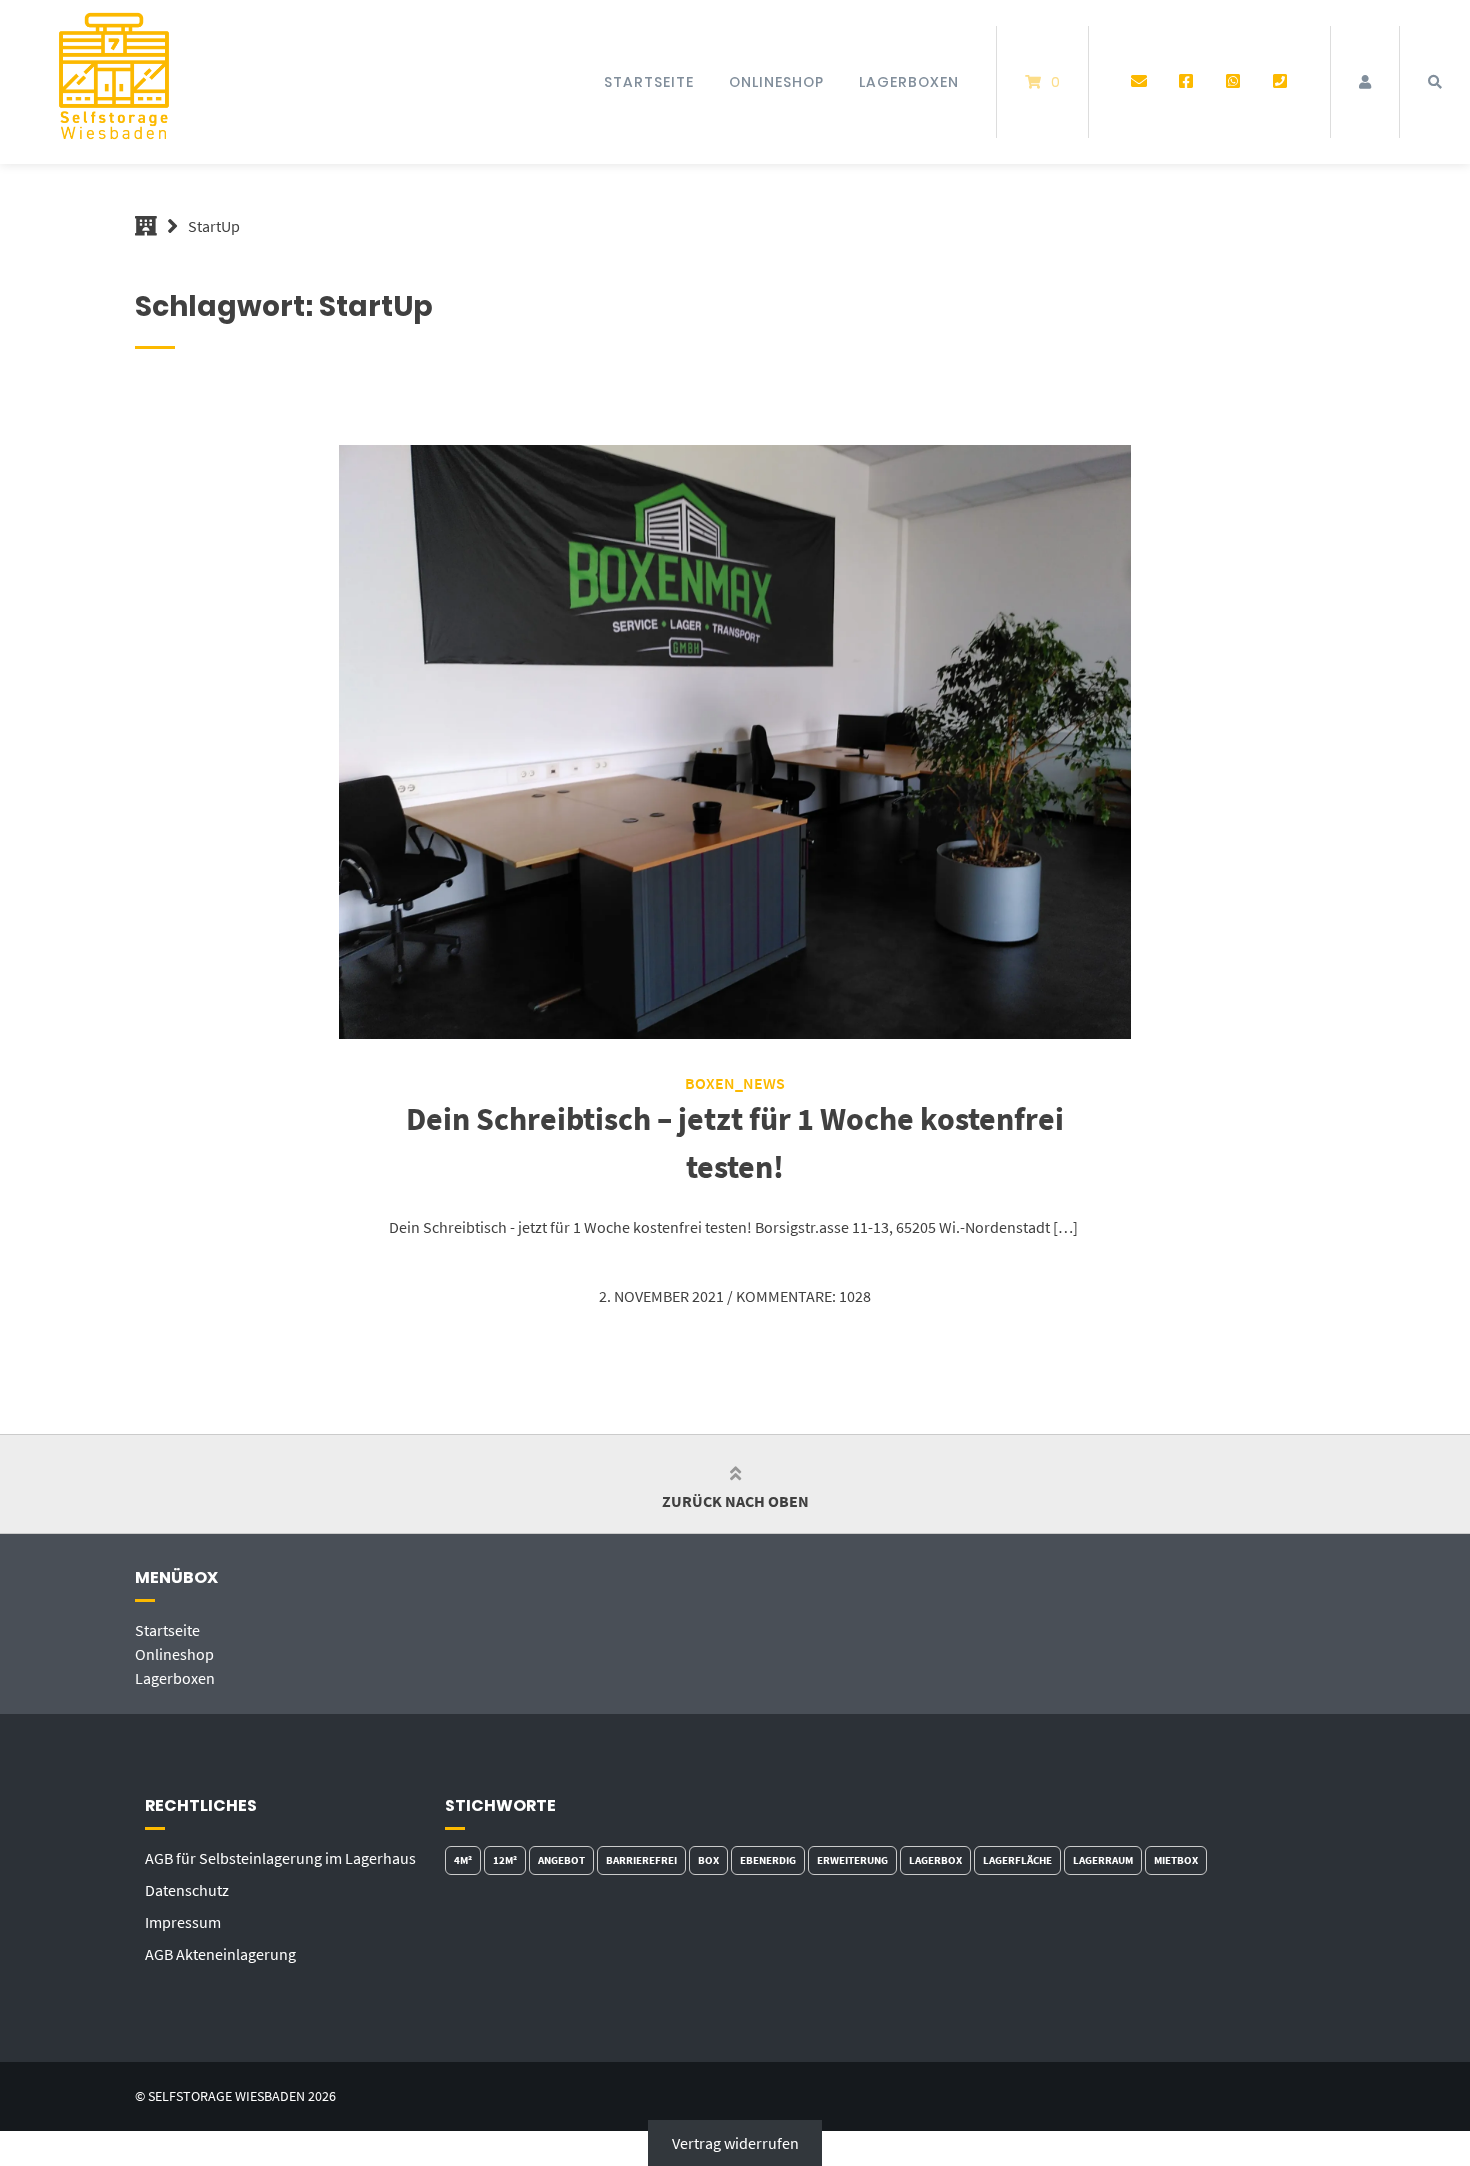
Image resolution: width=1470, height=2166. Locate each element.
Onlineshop (776, 82)
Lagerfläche (1017, 1860)
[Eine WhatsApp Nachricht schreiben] (1232, 82)
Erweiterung (852, 1860)
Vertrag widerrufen (735, 2143)
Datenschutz (187, 1890)
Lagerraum (1103, 1860)
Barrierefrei (641, 1860)
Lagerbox (935, 1860)
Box (708, 1860)
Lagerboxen (909, 82)
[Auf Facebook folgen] (1186, 82)
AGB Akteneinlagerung (220, 1954)
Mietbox (1176, 1860)
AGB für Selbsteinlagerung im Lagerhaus (280, 1858)
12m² (505, 1860)
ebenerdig (768, 1860)
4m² (463, 1860)
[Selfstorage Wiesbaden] (146, 226)
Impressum (183, 1922)
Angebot (561, 1860)
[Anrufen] (1279, 82)
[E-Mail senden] (1139, 82)
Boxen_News (735, 1083)
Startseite (649, 82)
